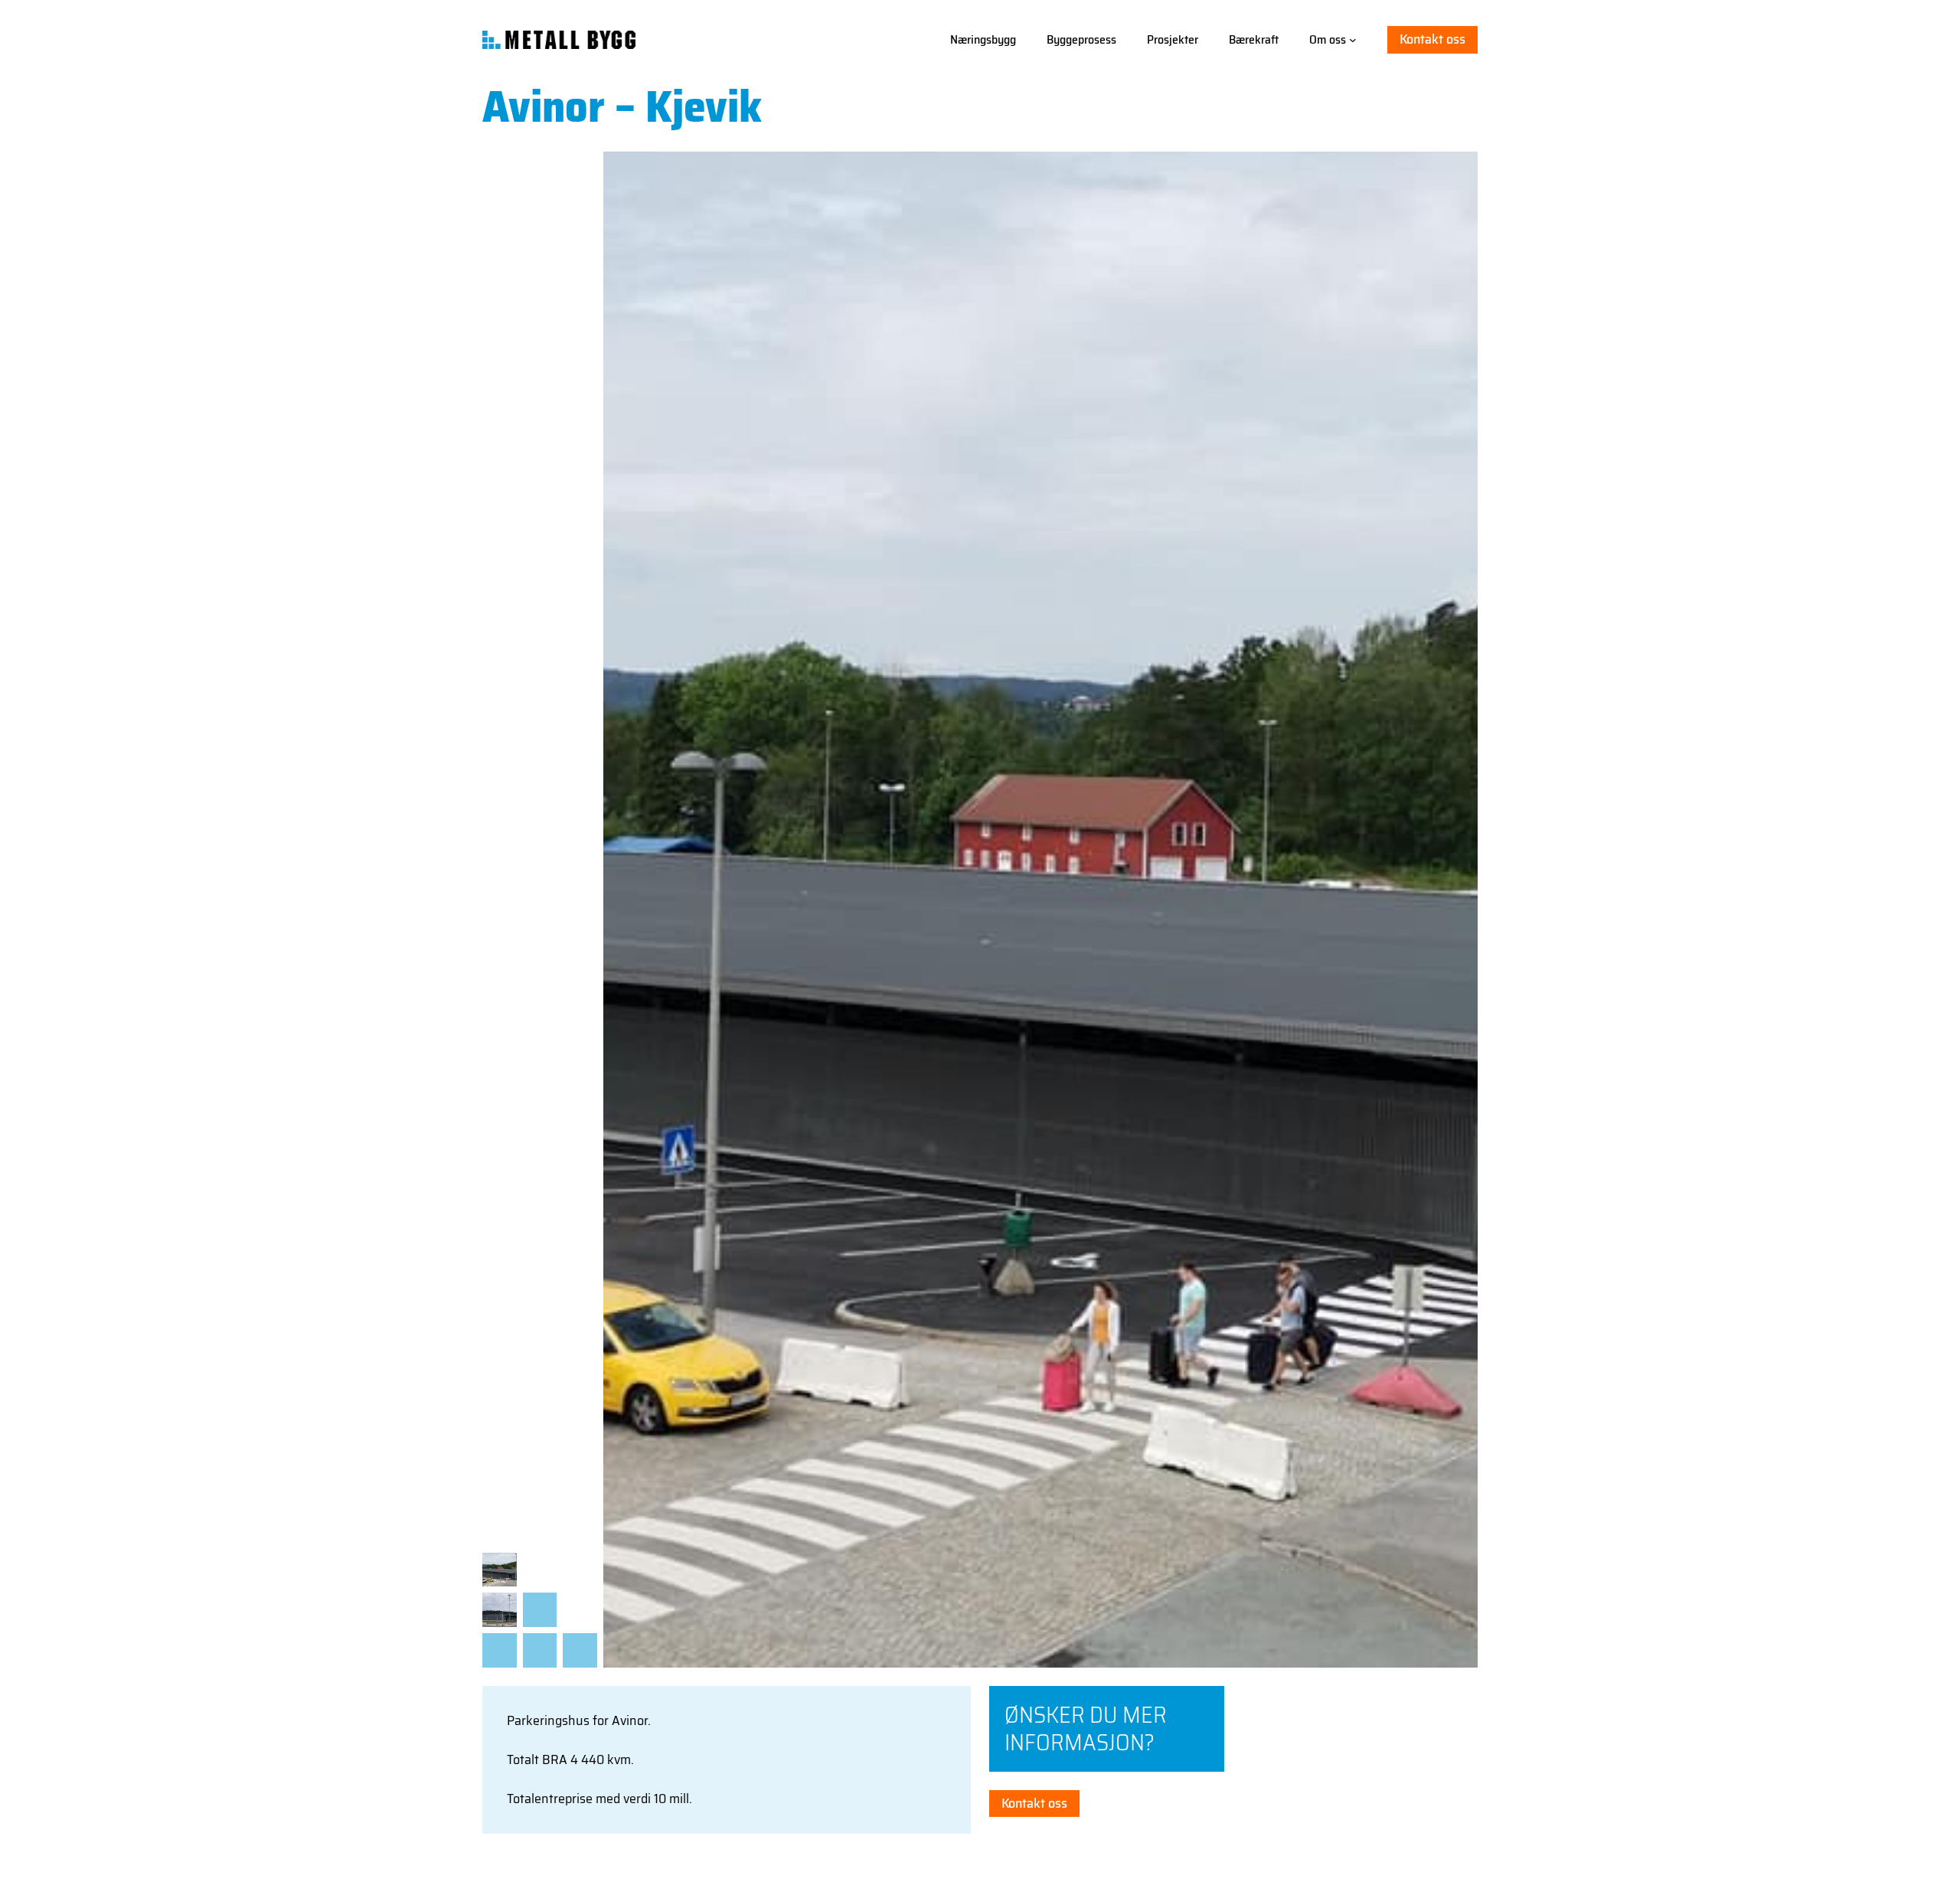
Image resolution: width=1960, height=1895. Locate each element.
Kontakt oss (1432, 39)
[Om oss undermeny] (1353, 40)
